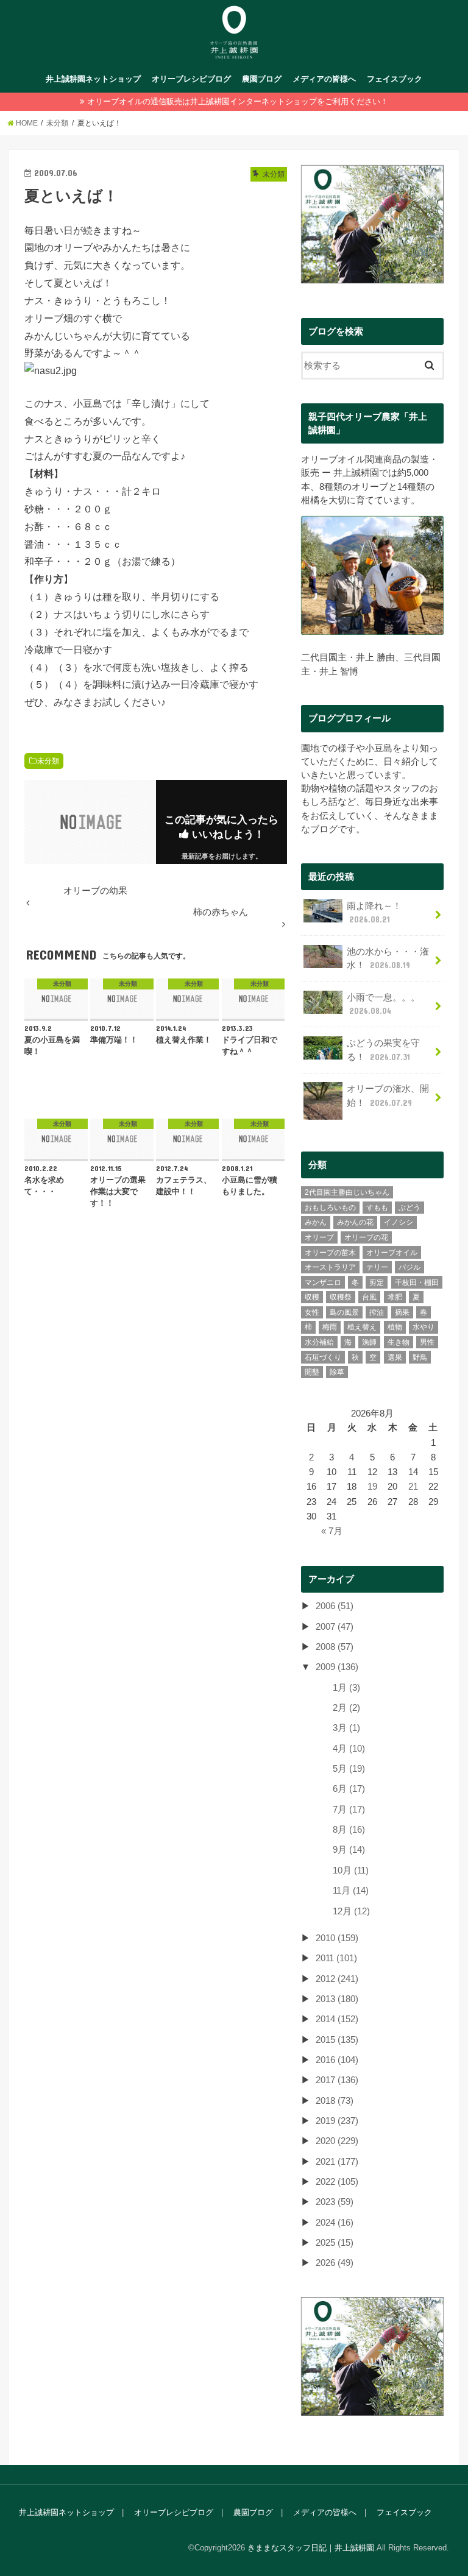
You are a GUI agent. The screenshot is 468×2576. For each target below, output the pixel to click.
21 (413, 1487)
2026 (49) (335, 2263)
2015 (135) (337, 2040)
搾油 (377, 1312)
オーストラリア (330, 1267)
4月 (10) (349, 1749)
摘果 (402, 1312)
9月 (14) (349, 1850)
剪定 (377, 1283)
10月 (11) (351, 1870)
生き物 (399, 1342)
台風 (369, 1297)
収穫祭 (341, 1297)
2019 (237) (337, 2121)
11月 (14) (351, 1891)
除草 (337, 1372)
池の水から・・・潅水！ (388, 958)
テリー (377, 1267)
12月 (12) (351, 1911)
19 (372, 1487)
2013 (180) (337, 1999)
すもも (377, 1208)
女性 (312, 1312)
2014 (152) (337, 2019)
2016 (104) (337, 2060)
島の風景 (344, 1312)
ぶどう (409, 1208)
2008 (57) (335, 1647)
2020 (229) (337, 2141)
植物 (395, 1327)
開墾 (312, 1372)
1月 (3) (346, 1688)
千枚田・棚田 (417, 1283)
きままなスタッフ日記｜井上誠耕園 (311, 2548)
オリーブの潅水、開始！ (388, 1095)
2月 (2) (346, 1708)
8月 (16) (349, 1830)
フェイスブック (395, 79)
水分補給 (319, 1342)
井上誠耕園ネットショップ (93, 79)
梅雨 (330, 1327)
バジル (409, 1267)
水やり (424, 1327)
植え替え (362, 1327)
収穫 (312, 1297)
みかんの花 (355, 1222)
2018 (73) (335, 2101)
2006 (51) (335, 1606)
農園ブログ (262, 79)
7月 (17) (349, 1810)
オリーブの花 (366, 1237)
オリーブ (319, 1237)
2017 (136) (337, 2080)
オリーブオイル (392, 1253)
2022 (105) (337, 2182)
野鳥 (420, 1357)
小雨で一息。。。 (383, 1004)
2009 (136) (337, 1667)
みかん (316, 1222)
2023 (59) (335, 2202)
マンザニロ (323, 1283)
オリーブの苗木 (330, 1253)
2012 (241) (337, 1979)
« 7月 (332, 1531)
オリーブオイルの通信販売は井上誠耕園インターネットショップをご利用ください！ (238, 101)
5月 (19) (349, 1769)
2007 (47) (335, 1627)
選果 (395, 1357)
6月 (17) (349, 1789)
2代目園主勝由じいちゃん (347, 1192)
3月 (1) (346, 1728)
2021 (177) (337, 2162)
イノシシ (399, 1222)
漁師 (369, 1342)
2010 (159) (337, 1938)
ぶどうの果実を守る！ (383, 1050)
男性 (427, 1342)
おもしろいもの (330, 1208)
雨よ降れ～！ (374, 913)
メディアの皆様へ (324, 79)
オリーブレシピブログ (191, 79)
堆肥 (395, 1297)
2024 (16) (335, 2223)
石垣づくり (323, 1357)
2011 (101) (336, 1958)
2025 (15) (335, 2243)
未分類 (48, 761)
